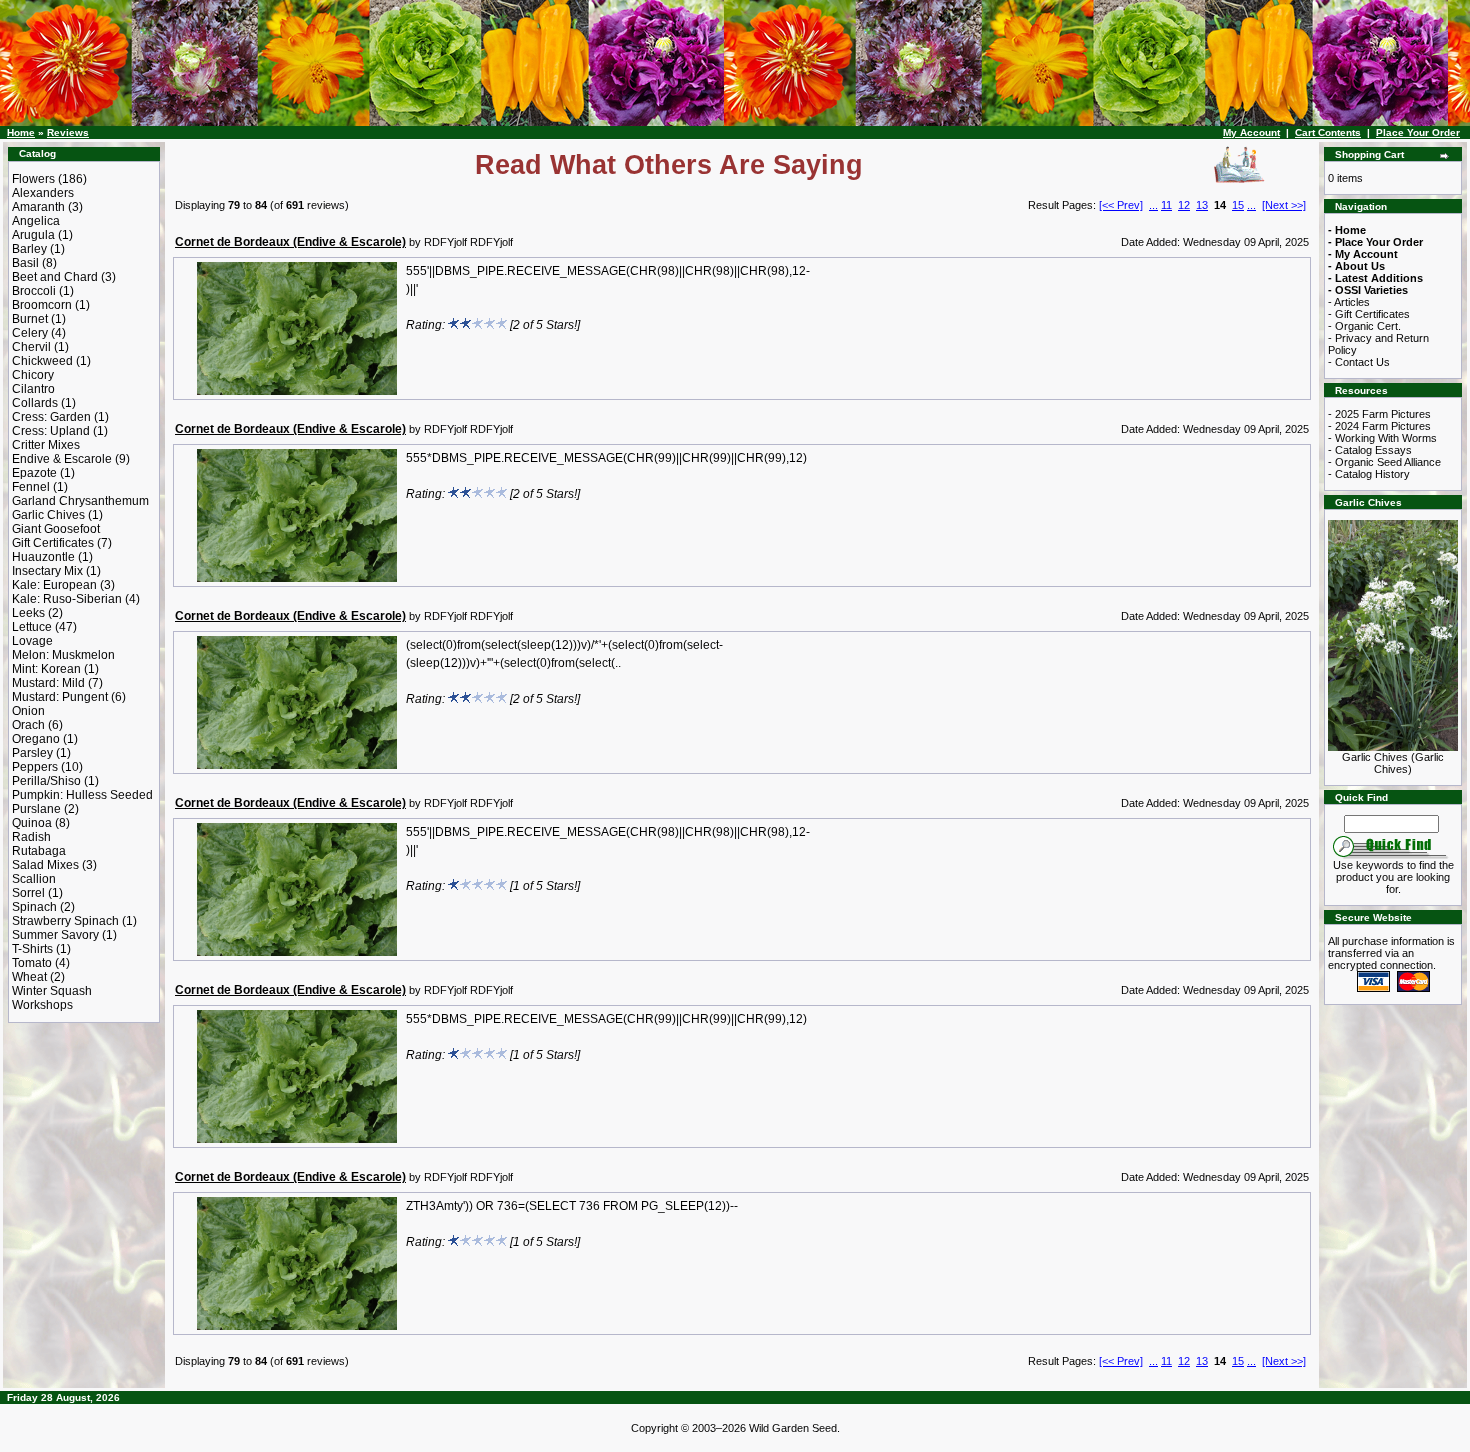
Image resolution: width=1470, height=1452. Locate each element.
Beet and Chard (55, 277)
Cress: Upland (51, 431)
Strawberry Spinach (65, 921)
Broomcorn (42, 305)
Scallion (34, 879)
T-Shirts (32, 949)
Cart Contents (1328, 132)
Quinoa (32, 823)
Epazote (34, 473)
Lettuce (32, 627)
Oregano (36, 739)
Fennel (31, 487)
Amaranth (38, 207)
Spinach (34, 907)
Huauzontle (43, 557)
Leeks (28, 613)
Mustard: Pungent (60, 697)
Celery (30, 333)
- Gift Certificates (1369, 314)
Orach (28, 725)
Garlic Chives (48, 515)
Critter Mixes (46, 445)
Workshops (42, 1005)
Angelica (36, 221)
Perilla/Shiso (46, 781)
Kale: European (54, 585)
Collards (35, 403)
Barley (29, 249)
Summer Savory (55, 935)
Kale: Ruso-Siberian (67, 599)
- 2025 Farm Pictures (1379, 414)
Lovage (32, 641)
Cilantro (33, 389)
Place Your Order (1418, 132)
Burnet (30, 319)
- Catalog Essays (1370, 450)
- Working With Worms (1382, 438)
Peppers (35, 767)
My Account (1251, 132)
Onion (28, 711)
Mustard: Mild (48, 683)
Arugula (33, 235)
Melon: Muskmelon (63, 655)
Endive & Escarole (62, 459)
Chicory (33, 375)
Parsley (32, 753)
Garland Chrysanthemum (80, 501)
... (1153, 205)
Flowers (33, 179)
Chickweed (42, 361)
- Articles (1349, 302)
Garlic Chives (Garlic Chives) (1393, 763)
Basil (25, 263)
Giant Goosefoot (56, 529)
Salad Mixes (45, 865)
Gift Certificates (53, 543)
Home (21, 132)
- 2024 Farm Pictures (1379, 426)
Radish (31, 837)
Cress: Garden (51, 417)
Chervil (31, 347)
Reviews (68, 132)
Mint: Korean (46, 669)
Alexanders (43, 193)
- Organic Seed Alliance (1384, 462)
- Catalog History (1369, 474)
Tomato (32, 963)
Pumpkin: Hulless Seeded (82, 795)
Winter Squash (52, 991)
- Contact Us (1359, 362)
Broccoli (34, 291)
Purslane (36, 809)
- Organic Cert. (1364, 326)
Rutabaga (39, 851)
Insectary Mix (47, 571)
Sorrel (28, 893)
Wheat (29, 977)
